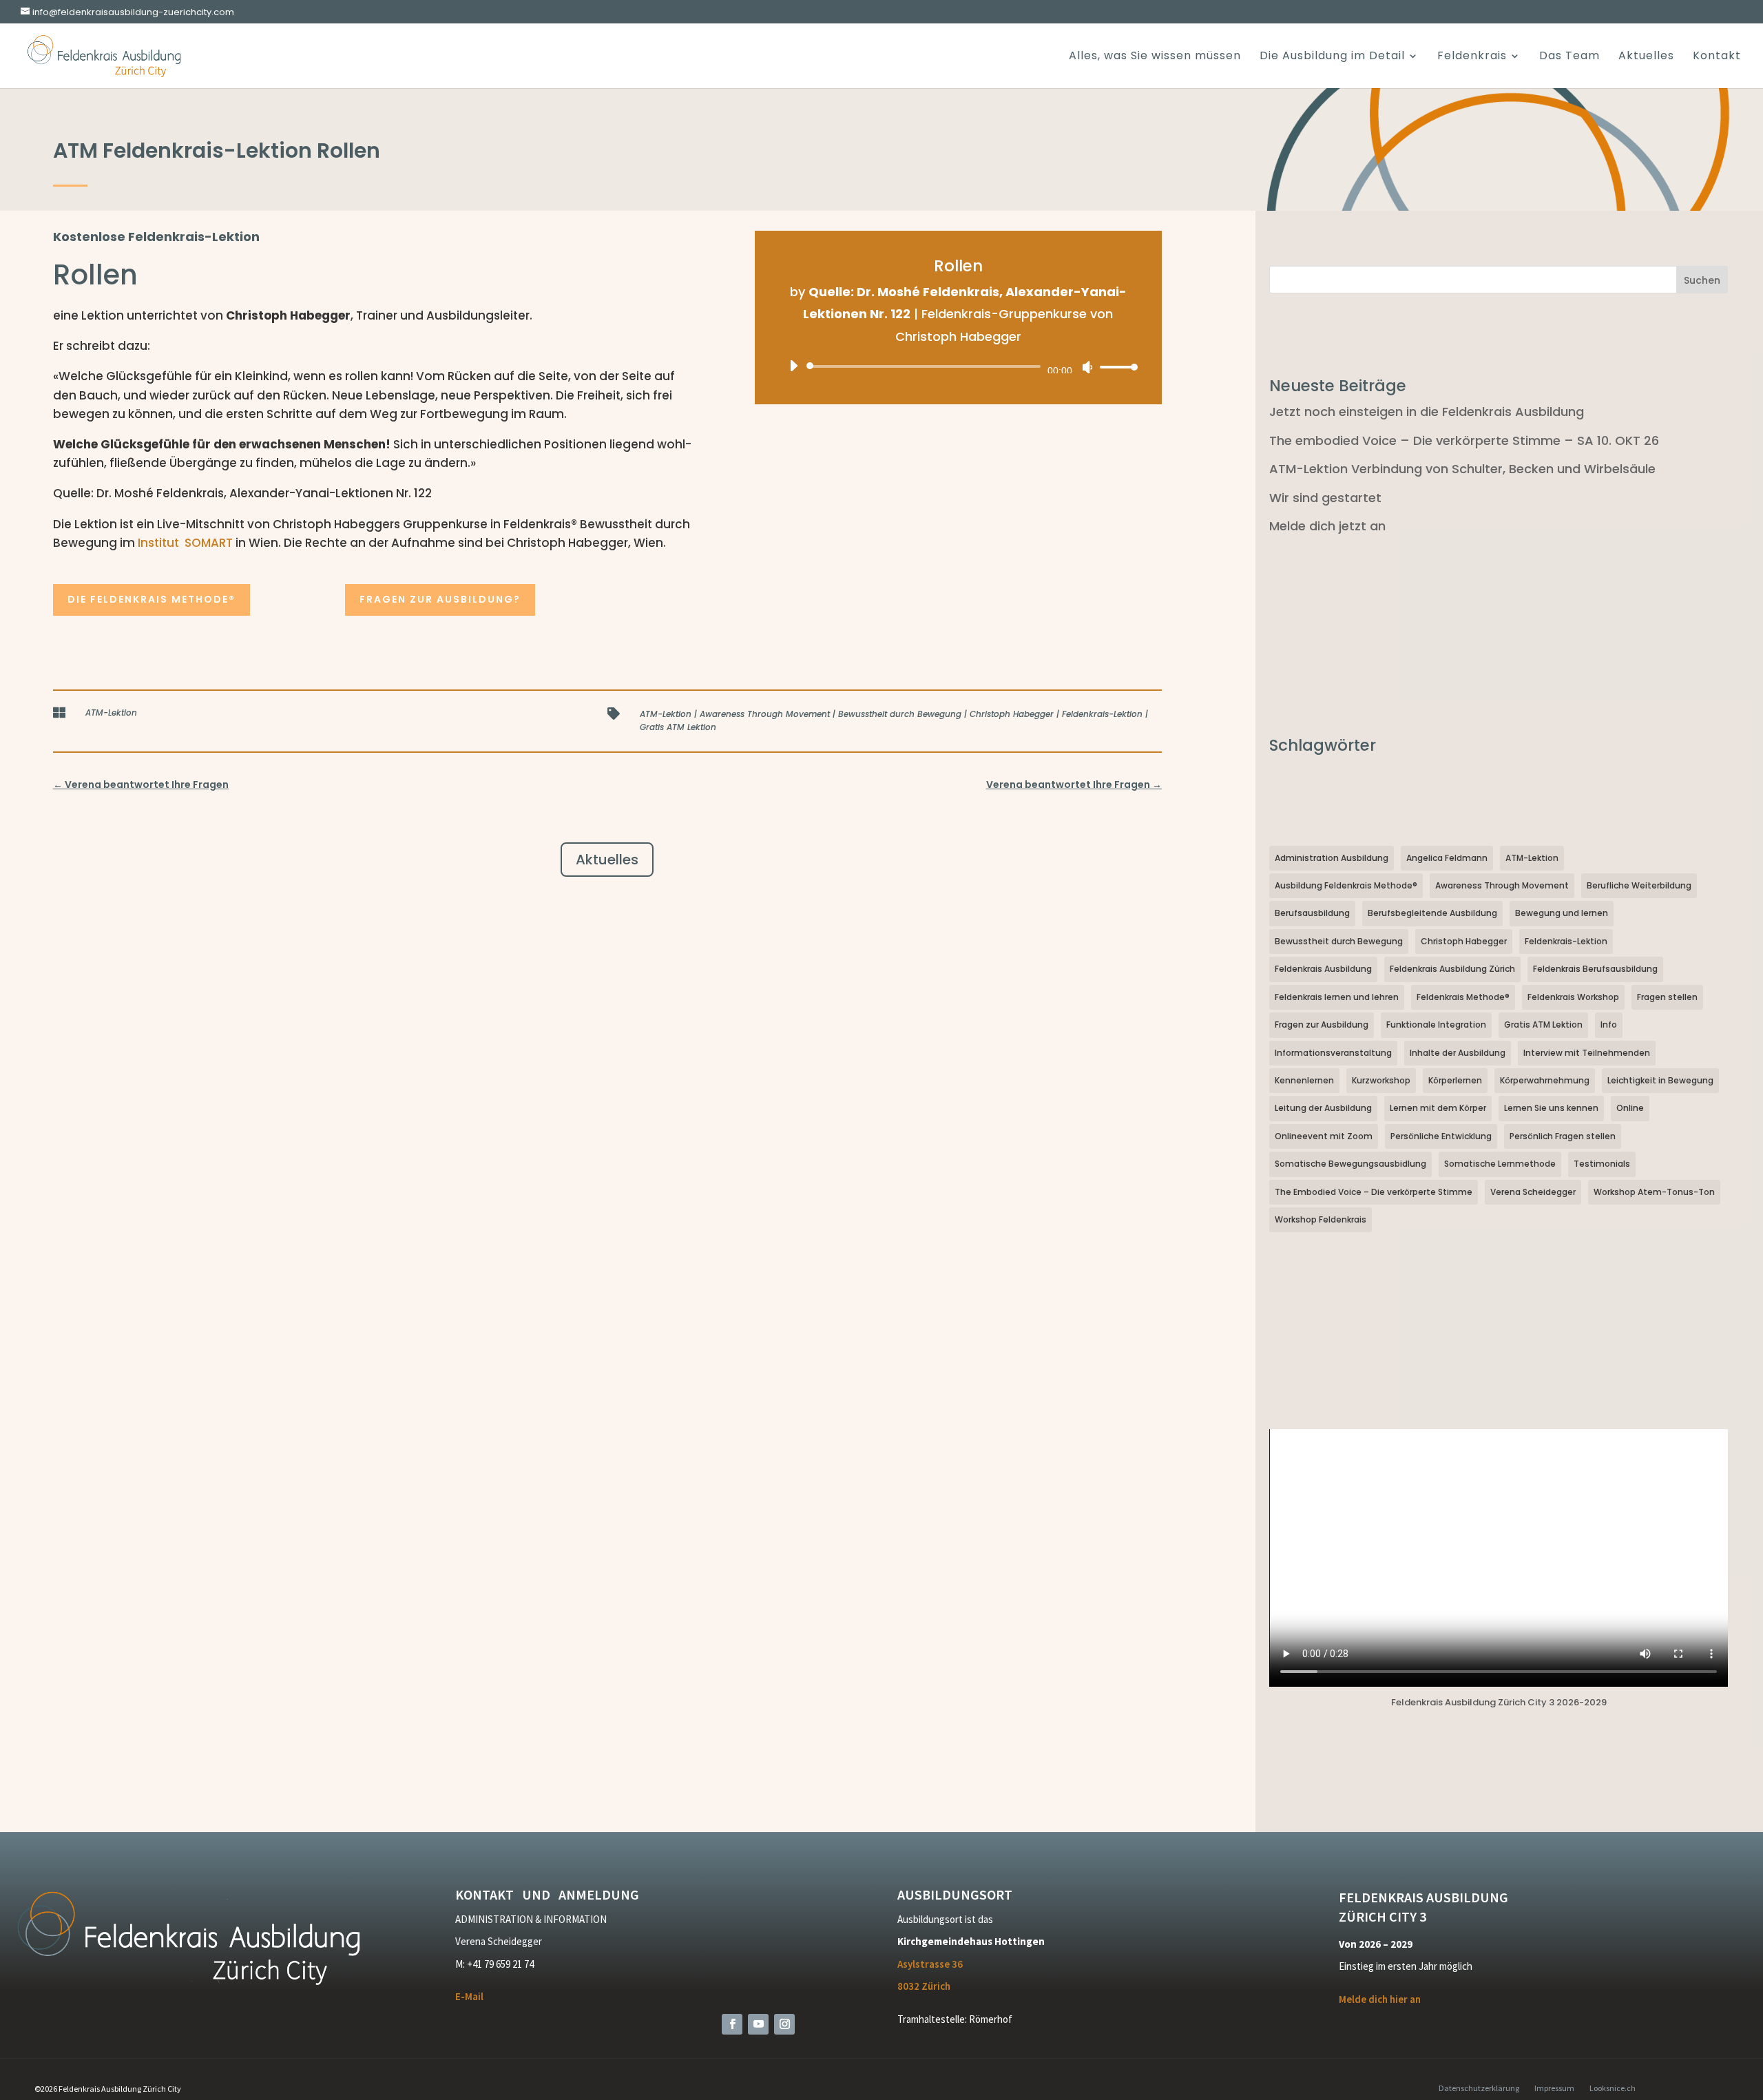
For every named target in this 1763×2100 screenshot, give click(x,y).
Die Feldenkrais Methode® (152, 599)
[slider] (1115, 367)
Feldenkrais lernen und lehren (1337, 997)
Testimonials (1602, 1164)
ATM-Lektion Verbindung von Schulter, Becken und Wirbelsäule (1462, 469)
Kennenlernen (1304, 1080)
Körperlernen (1455, 1080)
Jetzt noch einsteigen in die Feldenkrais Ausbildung (1427, 412)
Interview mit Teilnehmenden (1587, 1053)
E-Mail (469, 1996)
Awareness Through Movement (765, 714)
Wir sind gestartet (1325, 498)
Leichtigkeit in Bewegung (1660, 1080)
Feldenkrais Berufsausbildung (1595, 969)
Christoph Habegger (1012, 714)
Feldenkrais (1472, 57)
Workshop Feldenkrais (1321, 1219)
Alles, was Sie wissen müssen (1155, 57)
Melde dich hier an (1380, 1999)
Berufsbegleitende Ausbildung (1432, 913)
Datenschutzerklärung (1479, 2088)
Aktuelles (1646, 57)
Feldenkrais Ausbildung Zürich (1452, 969)
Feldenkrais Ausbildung (1323, 969)
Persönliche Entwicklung (1441, 1136)
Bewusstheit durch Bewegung (900, 714)
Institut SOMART (185, 543)
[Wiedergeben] (793, 366)
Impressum (1554, 2088)
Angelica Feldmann (1447, 858)
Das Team (1569, 57)
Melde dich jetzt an (1327, 526)
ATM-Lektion (111, 713)
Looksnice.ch (1613, 2088)
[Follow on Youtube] (758, 2024)
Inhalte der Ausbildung (1458, 1053)
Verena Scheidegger (1533, 1192)
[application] (958, 366)
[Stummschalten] (1087, 367)
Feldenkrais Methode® (1463, 997)
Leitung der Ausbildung (1323, 1108)
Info (1609, 1025)
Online (1630, 1108)
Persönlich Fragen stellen (1563, 1136)
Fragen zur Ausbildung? (440, 599)
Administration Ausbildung (1332, 858)
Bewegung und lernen (1562, 913)
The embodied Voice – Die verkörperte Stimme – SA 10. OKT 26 (1464, 440)
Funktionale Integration (1436, 1025)
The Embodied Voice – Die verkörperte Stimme (1374, 1192)
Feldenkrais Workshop (1573, 997)
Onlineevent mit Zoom (1324, 1136)
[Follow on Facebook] (732, 2024)
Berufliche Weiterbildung (1639, 885)
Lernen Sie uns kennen (1551, 1108)
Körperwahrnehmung (1545, 1080)
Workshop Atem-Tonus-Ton (1654, 1192)
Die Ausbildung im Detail (1332, 57)
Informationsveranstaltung (1333, 1053)
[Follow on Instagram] (784, 2024)
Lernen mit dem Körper (1438, 1108)
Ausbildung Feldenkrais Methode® (1346, 885)
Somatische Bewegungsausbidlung (1350, 1164)
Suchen (1702, 280)
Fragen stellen (1667, 997)
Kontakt (1717, 57)
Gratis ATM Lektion (678, 727)
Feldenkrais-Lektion (1102, 714)
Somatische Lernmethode (1500, 1164)
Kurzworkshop (1381, 1080)
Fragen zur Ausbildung (1322, 1025)
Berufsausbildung (1312, 913)
